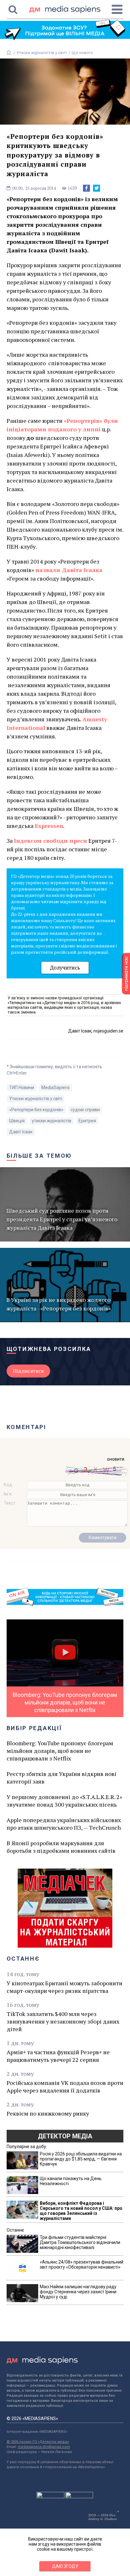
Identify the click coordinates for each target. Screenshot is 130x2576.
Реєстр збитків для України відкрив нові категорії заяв (62, 1778)
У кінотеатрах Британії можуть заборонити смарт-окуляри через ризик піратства (65, 1987)
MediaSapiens (56, 1088)
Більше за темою (39, 1156)
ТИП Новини (22, 1088)
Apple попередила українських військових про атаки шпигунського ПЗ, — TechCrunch (64, 1824)
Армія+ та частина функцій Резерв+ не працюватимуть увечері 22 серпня (58, 2056)
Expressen (49, 826)
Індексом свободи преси (50, 841)
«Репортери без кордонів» (36, 1110)
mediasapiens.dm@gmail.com (44, 2447)
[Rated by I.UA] (50, 2497)
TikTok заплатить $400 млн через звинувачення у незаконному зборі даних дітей (63, 2021)
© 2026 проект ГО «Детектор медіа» (38, 2442)
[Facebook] (86, 188)
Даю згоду (65, 2566)
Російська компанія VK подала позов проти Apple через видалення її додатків (65, 2086)
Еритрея (87, 1121)
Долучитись (65, 968)
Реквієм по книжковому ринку (48, 2113)
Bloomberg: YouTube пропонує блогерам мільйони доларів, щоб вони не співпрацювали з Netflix (60, 1751)
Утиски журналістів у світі (42, 53)
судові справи (85, 1110)
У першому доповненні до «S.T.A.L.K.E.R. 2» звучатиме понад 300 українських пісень (64, 1801)
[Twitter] (97, 188)
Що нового (82, 53)
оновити (116, 1459)
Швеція (17, 1121)
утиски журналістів (52, 1121)
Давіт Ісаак (21, 1132)
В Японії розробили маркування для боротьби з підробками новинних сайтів (61, 1847)
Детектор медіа (65, 2136)
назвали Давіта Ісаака (69, 570)
